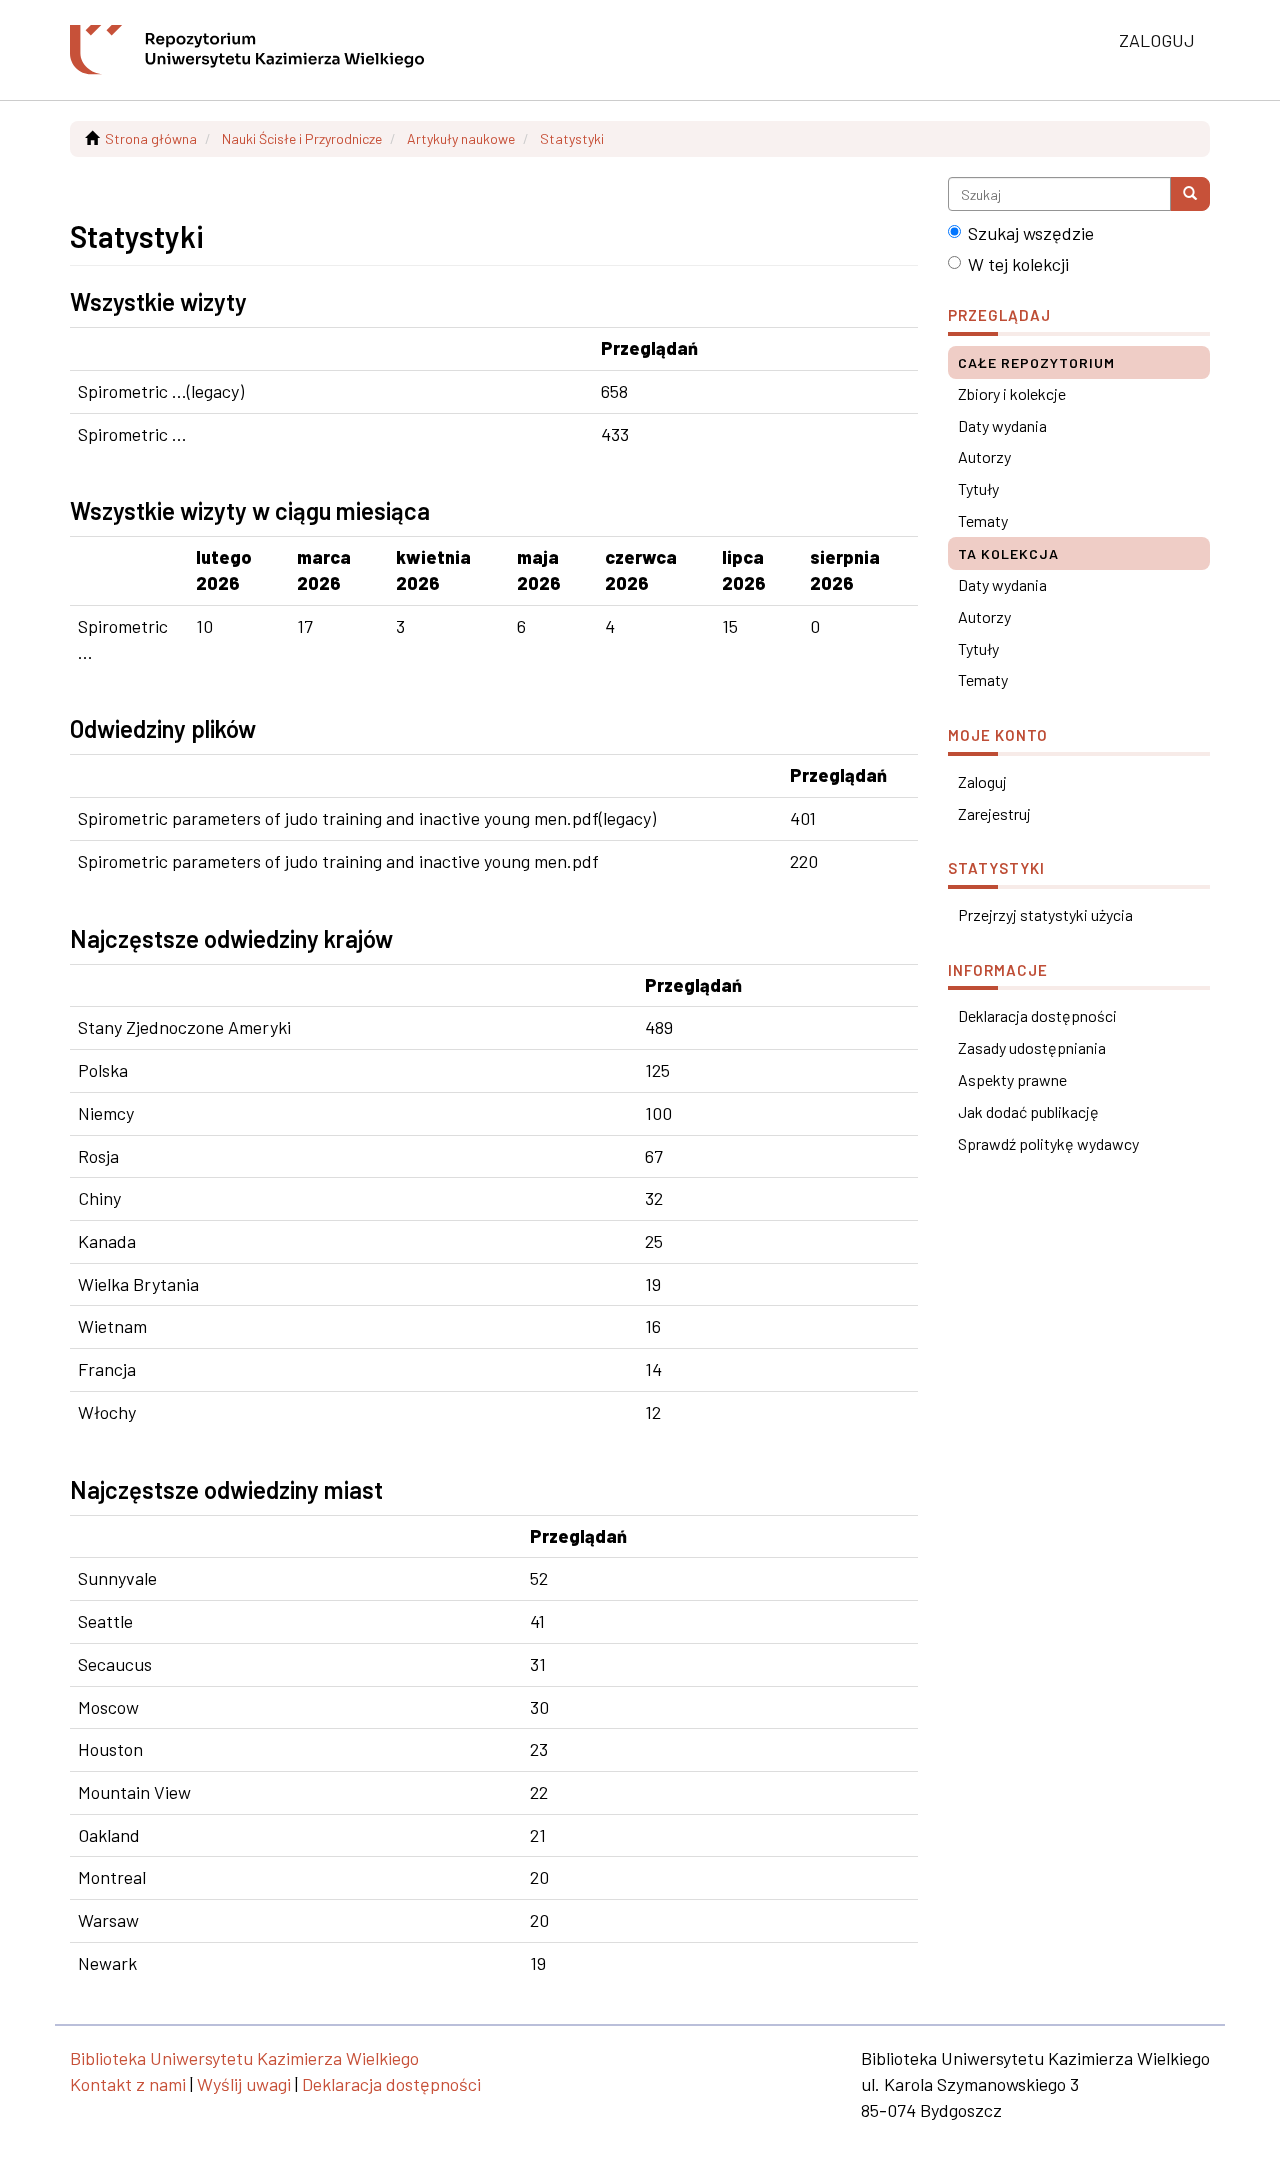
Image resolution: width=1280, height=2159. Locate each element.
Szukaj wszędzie (1031, 233)
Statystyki (572, 138)
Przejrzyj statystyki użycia (1045, 914)
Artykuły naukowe (461, 138)
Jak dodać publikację (1028, 1111)
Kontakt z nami (128, 2084)
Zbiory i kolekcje (1012, 393)
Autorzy (984, 456)
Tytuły (978, 488)
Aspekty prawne (1012, 1079)
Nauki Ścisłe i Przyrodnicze (302, 138)
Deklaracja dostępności (1037, 1015)
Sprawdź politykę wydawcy (1048, 1143)
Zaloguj (982, 781)
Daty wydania (1002, 425)
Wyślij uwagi (244, 2084)
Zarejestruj (994, 813)
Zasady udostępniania (1032, 1047)
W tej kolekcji (1018, 264)
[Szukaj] (1190, 194)
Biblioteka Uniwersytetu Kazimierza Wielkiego (244, 2058)
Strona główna (151, 138)
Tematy (983, 520)
